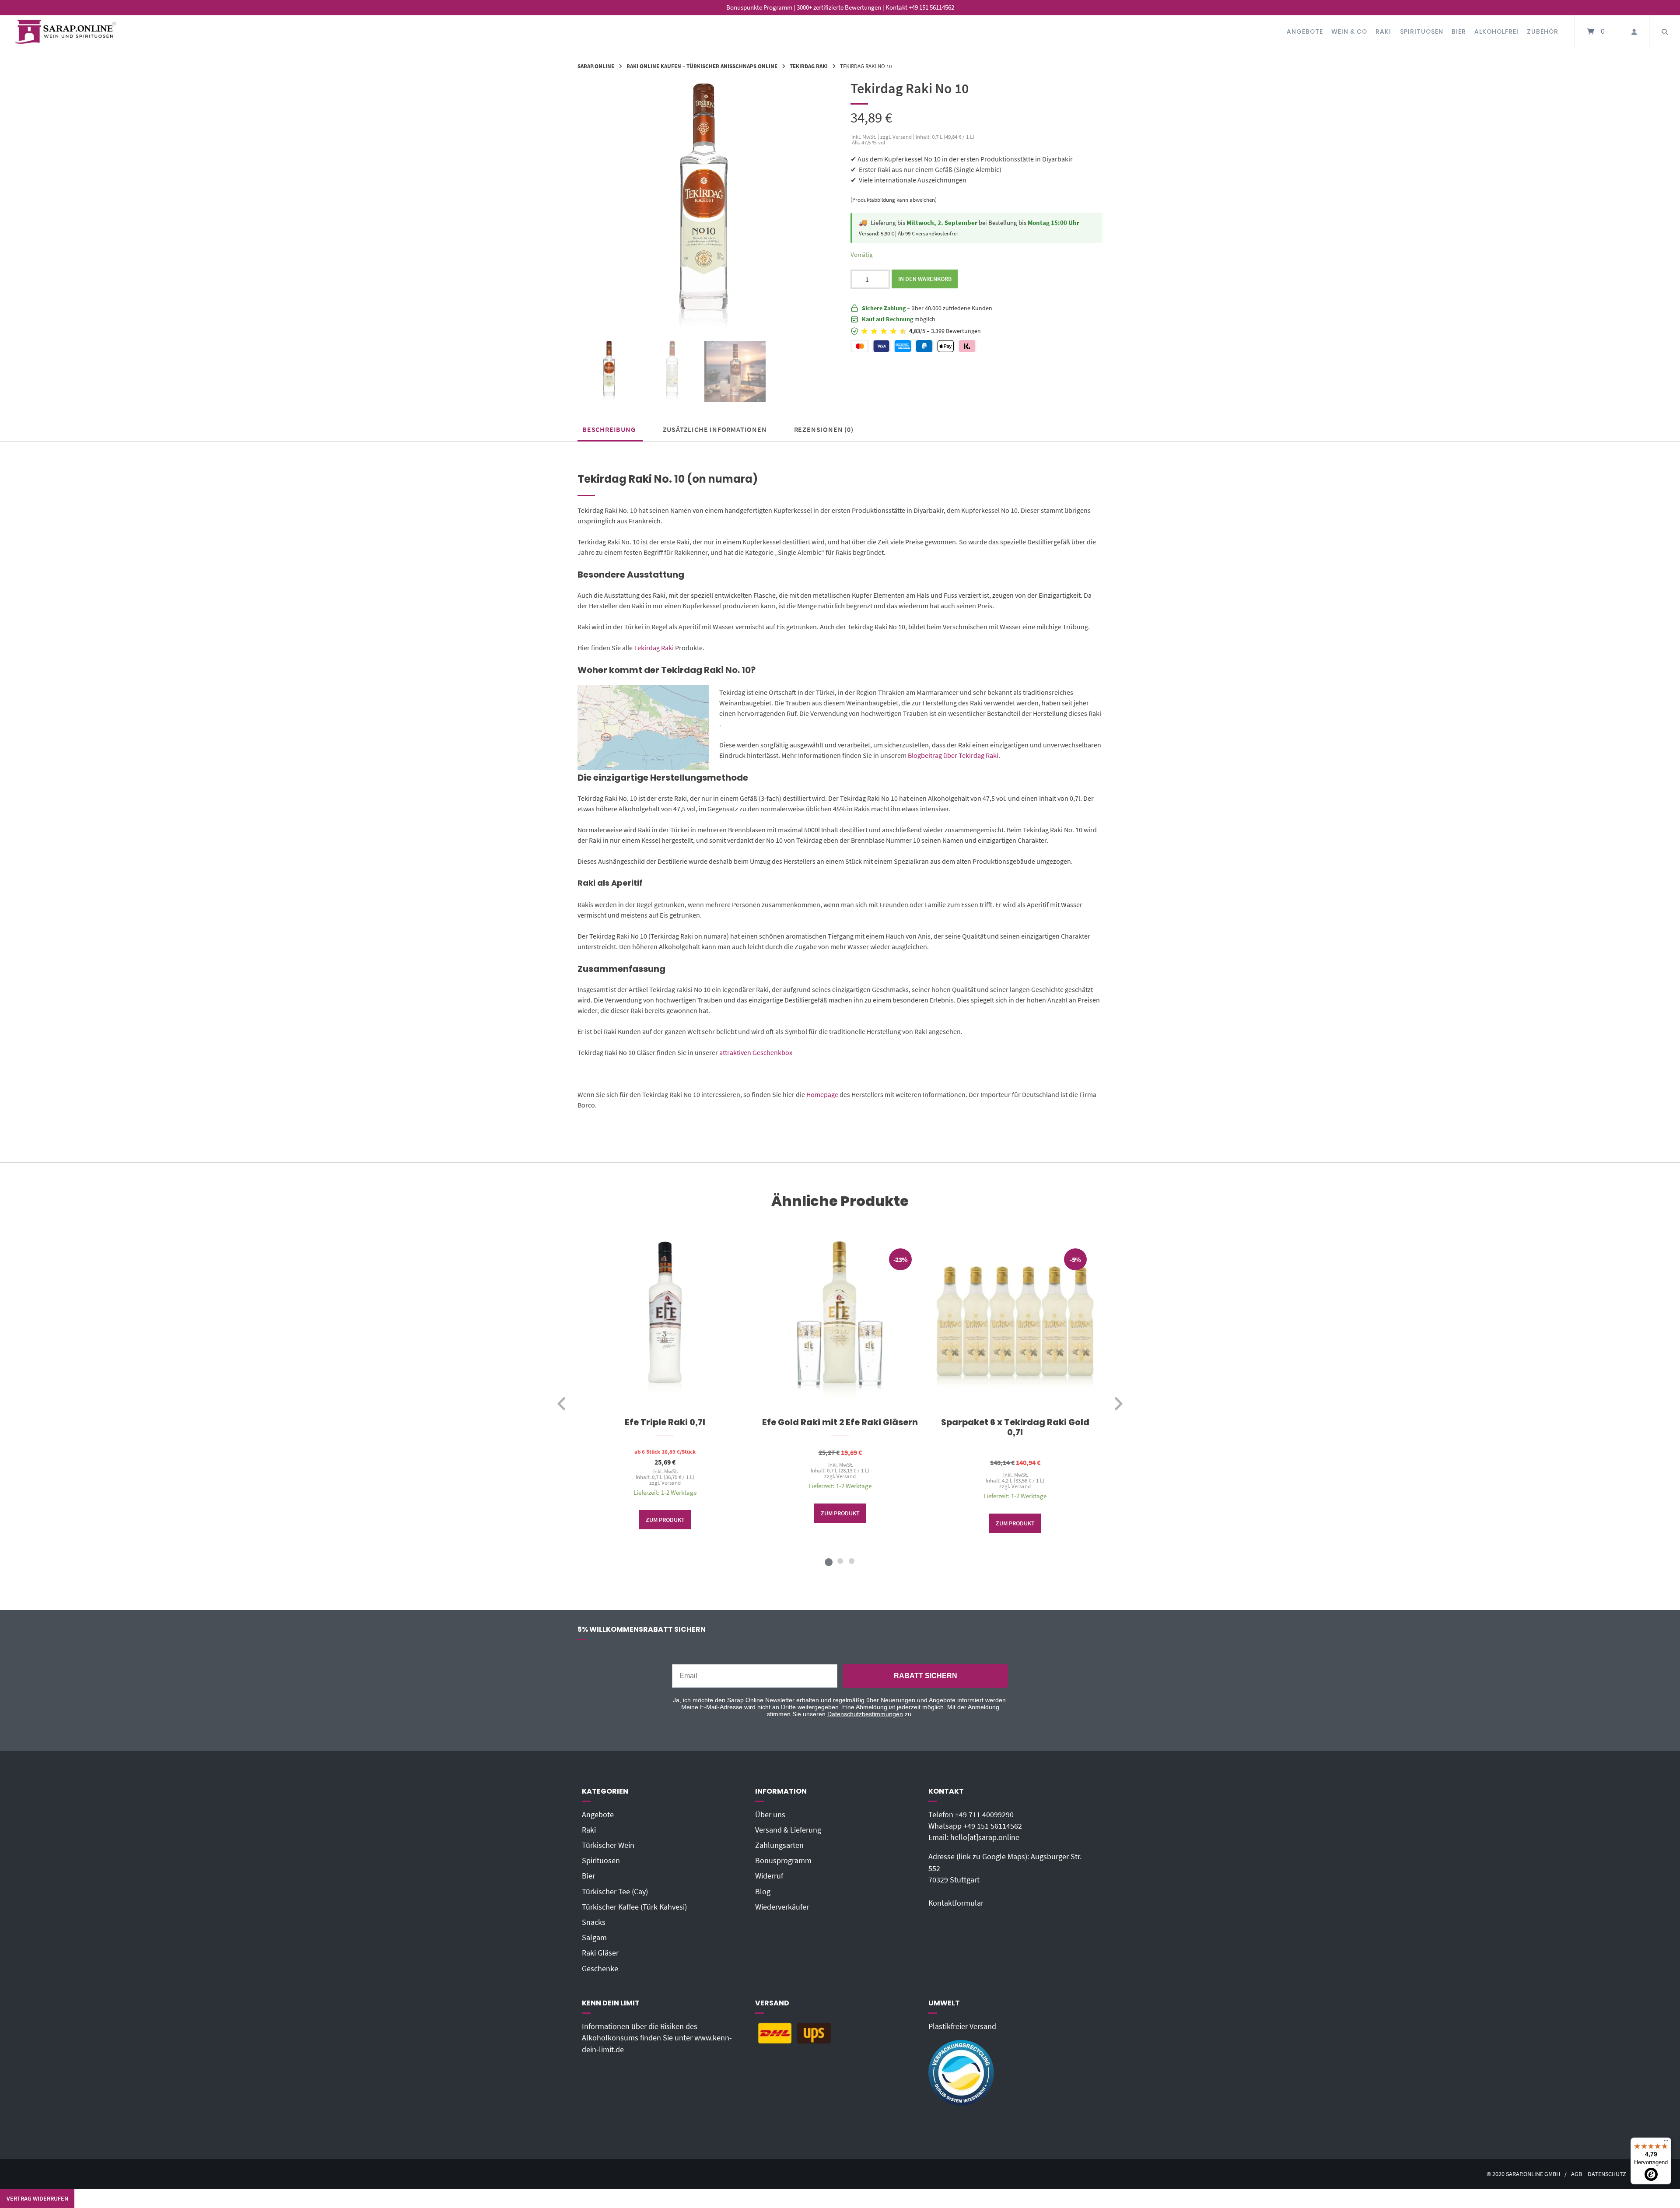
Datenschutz (1607, 2174)
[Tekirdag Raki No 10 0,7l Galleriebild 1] (735, 372)
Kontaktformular (956, 1903)
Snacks (594, 1922)
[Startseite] (66, 32)
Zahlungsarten (779, 1845)
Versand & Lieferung (788, 1830)
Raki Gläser (600, 1953)
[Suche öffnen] (1665, 32)
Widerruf (769, 1876)
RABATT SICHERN (926, 1676)
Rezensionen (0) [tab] (824, 429)
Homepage (822, 1094)
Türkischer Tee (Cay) (615, 1892)
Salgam (594, 1938)
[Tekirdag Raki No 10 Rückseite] (672, 372)
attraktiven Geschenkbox (756, 1052)
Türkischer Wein (608, 1845)
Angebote (1305, 32)
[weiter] (1118, 1404)
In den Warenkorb (925, 279)
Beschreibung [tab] (609, 429)
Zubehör (1543, 32)
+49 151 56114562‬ (993, 1826)
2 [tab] (840, 1561)
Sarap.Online (596, 66)
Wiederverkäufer (782, 1907)
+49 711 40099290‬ (984, 1815)
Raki (1383, 32)
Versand (671, 1483)
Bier (1459, 32)
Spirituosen (1422, 32)
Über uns (770, 1815)
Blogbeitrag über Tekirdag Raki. (953, 755)
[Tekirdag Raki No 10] (609, 372)
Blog (763, 1892)
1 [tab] (829, 1561)
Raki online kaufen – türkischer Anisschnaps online (702, 66)
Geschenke (600, 1969)
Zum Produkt (665, 1520)
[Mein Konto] (1634, 32)
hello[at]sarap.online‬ (985, 1837)
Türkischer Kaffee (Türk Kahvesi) (634, 1907)
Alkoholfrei (1496, 32)
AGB (1577, 2174)
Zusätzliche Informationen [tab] (715, 429)
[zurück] (562, 1404)
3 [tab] (851, 1561)
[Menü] (1666, 2143)
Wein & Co (1349, 32)
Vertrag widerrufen (37, 2198)
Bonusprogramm (783, 1861)
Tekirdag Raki (809, 66)
